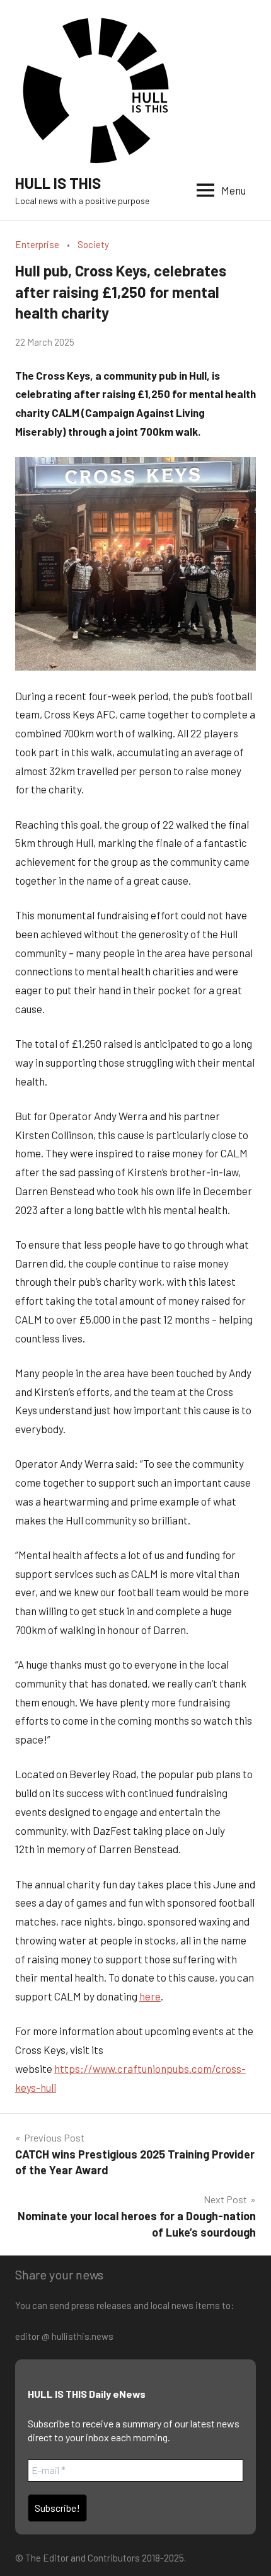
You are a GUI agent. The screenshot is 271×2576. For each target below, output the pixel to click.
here (150, 1996)
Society (93, 244)
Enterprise (37, 244)
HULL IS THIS (58, 183)
